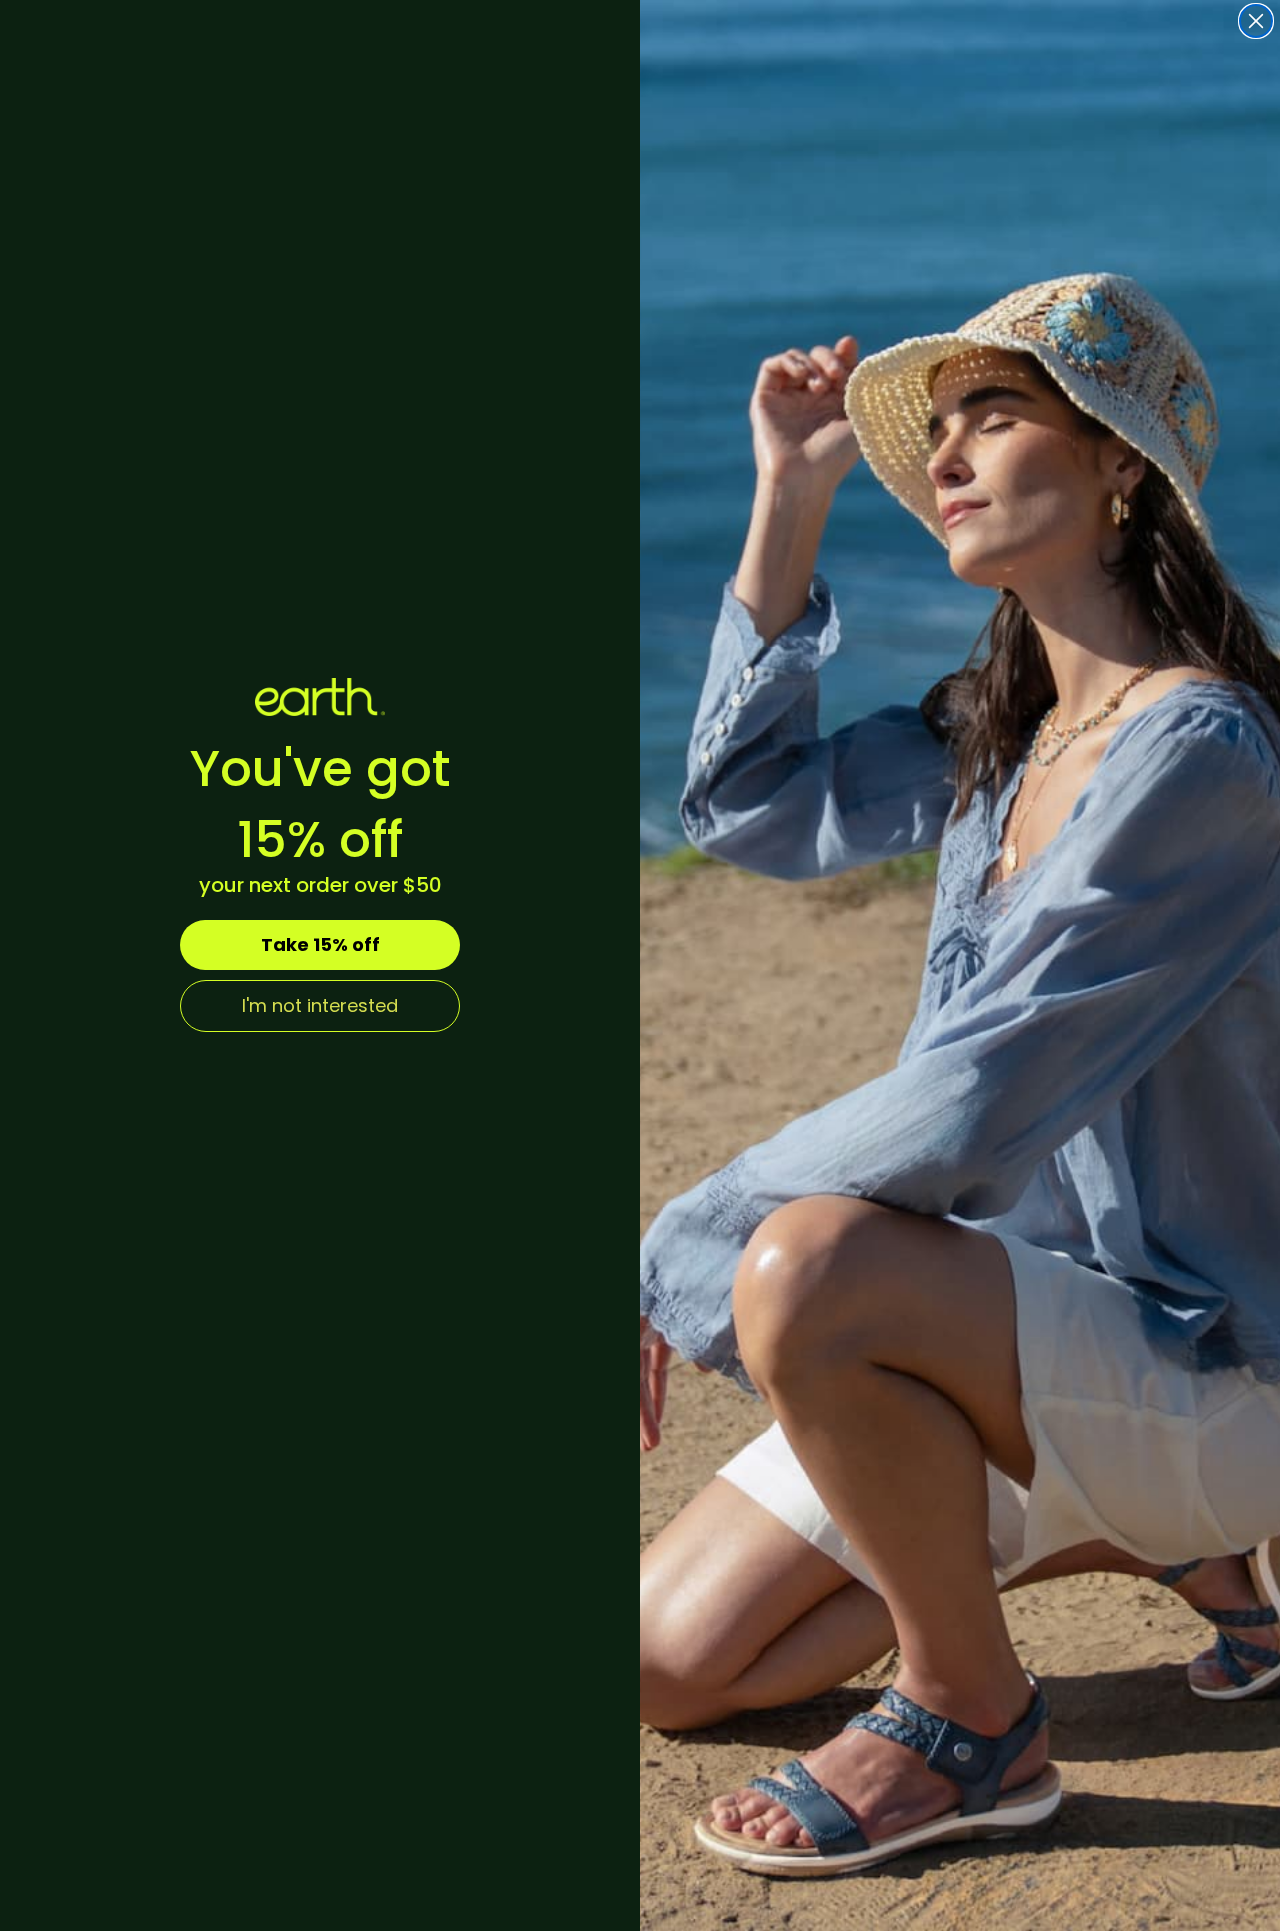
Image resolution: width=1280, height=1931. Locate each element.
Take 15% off (320, 944)
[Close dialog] (1256, 21)
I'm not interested (320, 1005)
